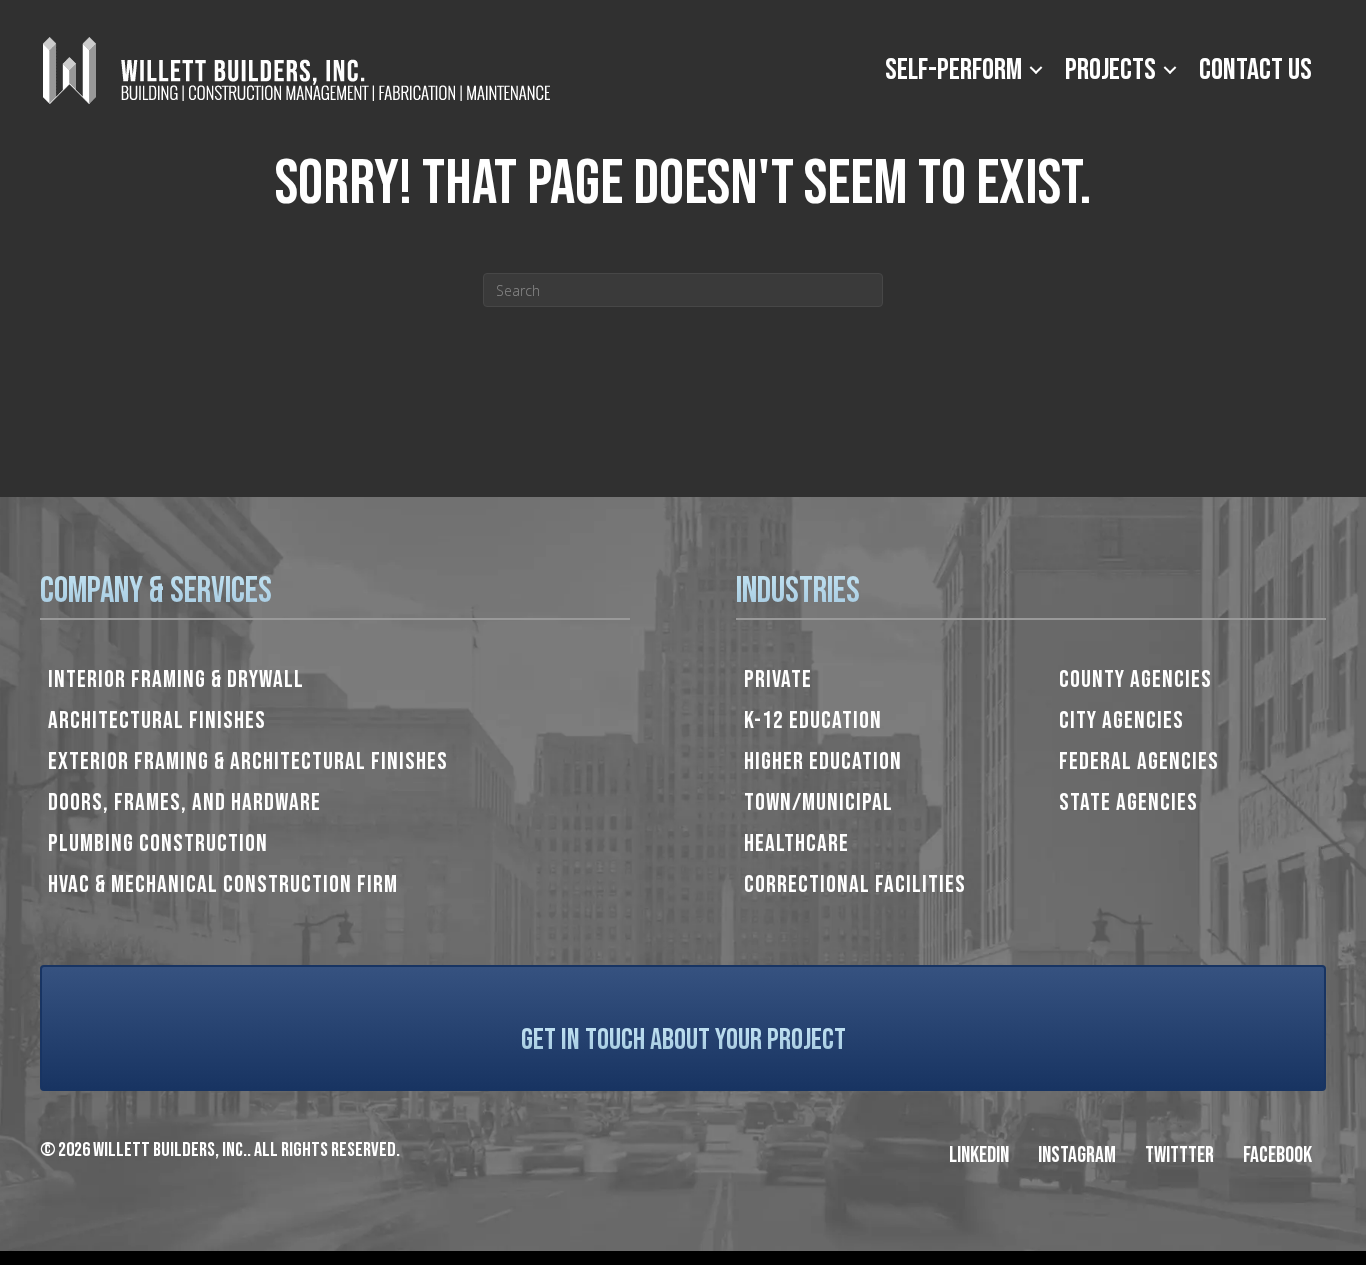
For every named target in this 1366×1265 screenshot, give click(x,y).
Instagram (1077, 1155)
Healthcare (796, 843)
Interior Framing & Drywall (176, 679)
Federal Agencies (1139, 761)
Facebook (1277, 1155)
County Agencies (1135, 679)
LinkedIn (979, 1155)
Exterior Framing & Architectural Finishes (248, 761)
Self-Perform (953, 70)
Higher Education (823, 761)
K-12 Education (813, 720)
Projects (1110, 70)
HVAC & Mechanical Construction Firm (223, 884)
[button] (1036, 70)
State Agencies (1128, 802)
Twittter (1179, 1155)
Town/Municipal (818, 802)
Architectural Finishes (157, 720)
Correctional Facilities (855, 884)
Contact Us (1255, 70)
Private (778, 679)
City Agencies (1121, 720)
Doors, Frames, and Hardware (184, 802)
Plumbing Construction (158, 843)
